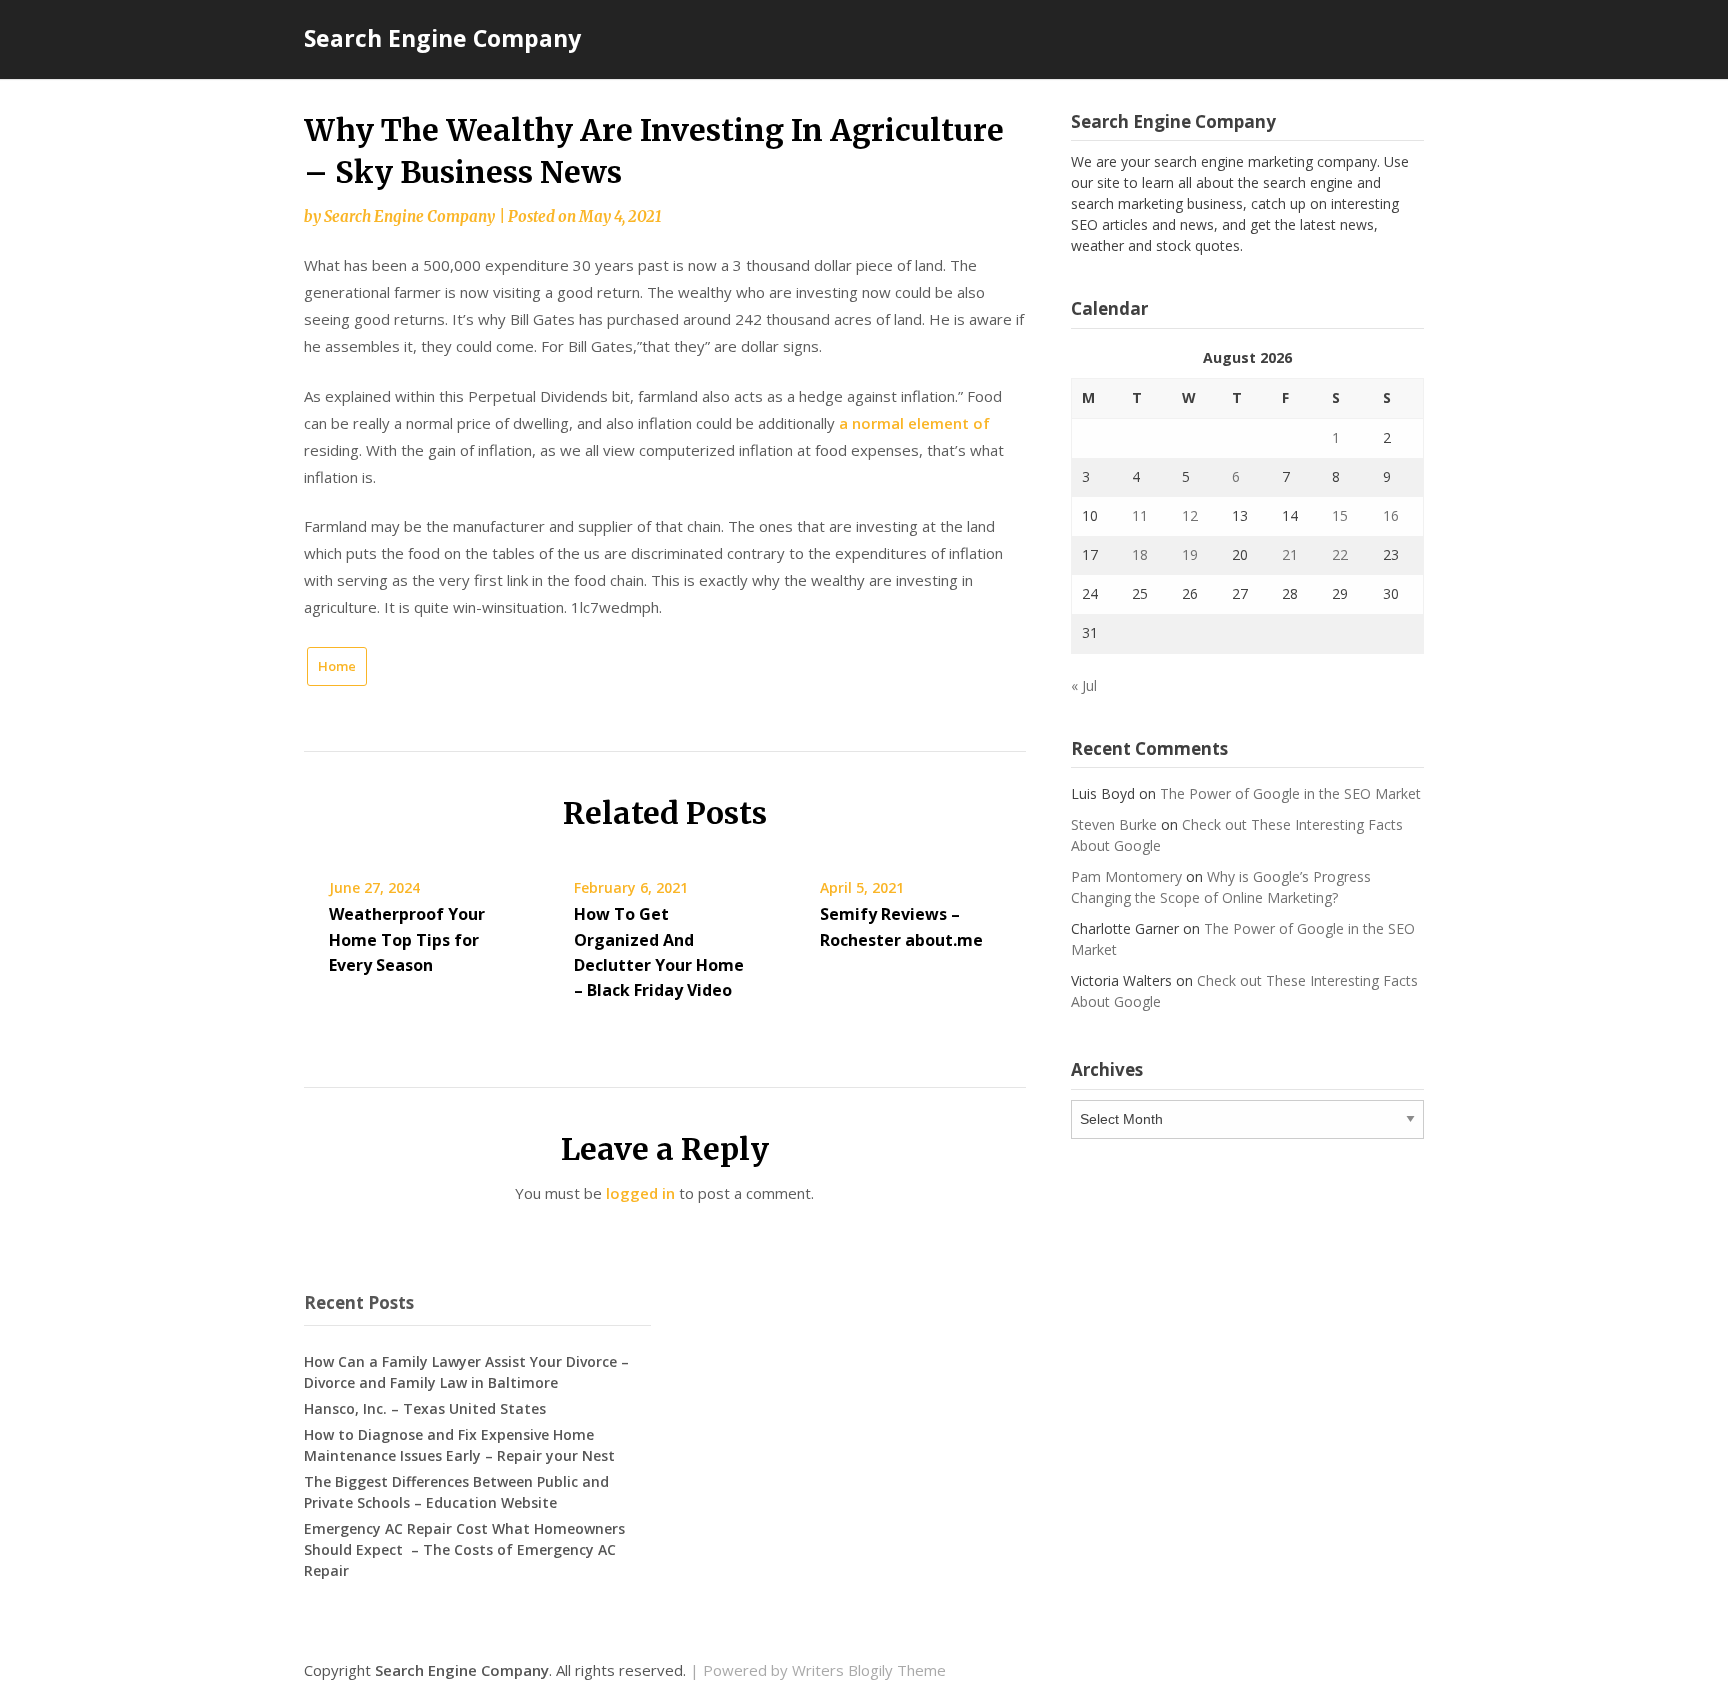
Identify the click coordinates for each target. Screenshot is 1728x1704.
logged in (640, 1193)
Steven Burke (1114, 824)
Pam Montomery (1126, 876)
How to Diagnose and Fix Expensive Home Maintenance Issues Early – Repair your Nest (459, 1445)
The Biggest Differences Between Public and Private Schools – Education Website (456, 1492)
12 (1190, 515)
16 (1391, 515)
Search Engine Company (442, 38)
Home (337, 666)
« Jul (1084, 685)
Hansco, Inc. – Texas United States (425, 1408)
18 (1140, 554)
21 (1290, 554)
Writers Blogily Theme (869, 1670)
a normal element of (914, 423)
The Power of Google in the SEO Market (1290, 793)
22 (1340, 554)
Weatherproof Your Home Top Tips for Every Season (407, 939)
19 (1190, 554)
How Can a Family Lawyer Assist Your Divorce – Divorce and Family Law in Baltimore (466, 1372)
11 (1140, 515)
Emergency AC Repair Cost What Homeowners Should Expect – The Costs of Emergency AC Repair (464, 1549)
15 (1340, 515)
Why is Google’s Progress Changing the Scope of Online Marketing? (1221, 887)
